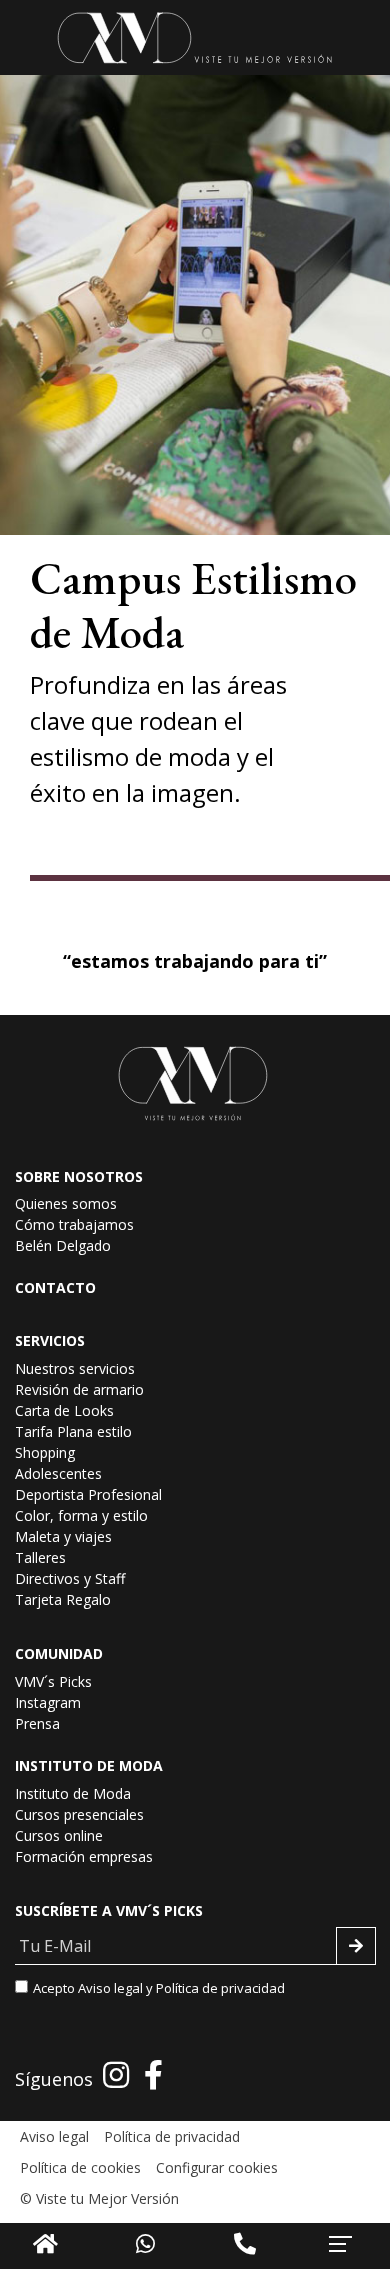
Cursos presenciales (79, 1814)
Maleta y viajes (63, 1536)
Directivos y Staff (70, 1578)
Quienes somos (66, 1203)
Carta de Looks (64, 1410)
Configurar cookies (217, 2167)
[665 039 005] (245, 2243)
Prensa (37, 1723)
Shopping (45, 1452)
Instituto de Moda (73, 1793)
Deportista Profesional (88, 1494)
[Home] (45, 2243)
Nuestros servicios (75, 1368)
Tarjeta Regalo (63, 1599)
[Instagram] (116, 2074)
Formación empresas (84, 1856)
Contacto (55, 1287)
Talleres (40, 1557)
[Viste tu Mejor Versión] (195, 37)
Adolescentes (58, 1473)
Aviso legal (110, 1988)
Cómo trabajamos (74, 1224)
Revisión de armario (79, 1389)
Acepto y (159, 1988)
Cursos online (59, 1835)
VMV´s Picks (53, 1681)
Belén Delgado (63, 1245)
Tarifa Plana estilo (73, 1431)
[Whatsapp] (145, 2243)
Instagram (48, 1702)
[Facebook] (153, 2074)
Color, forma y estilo (81, 1515)
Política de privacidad (220, 1988)
